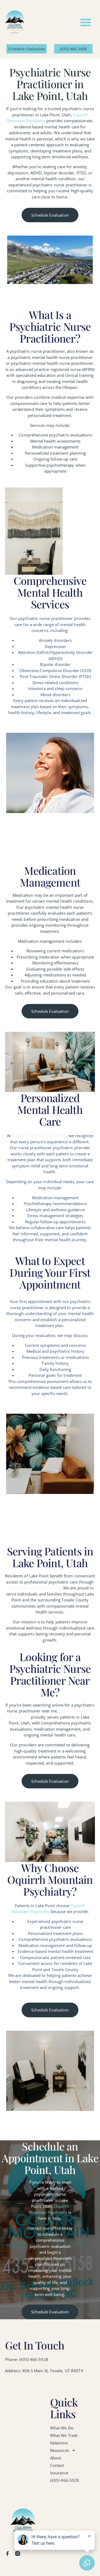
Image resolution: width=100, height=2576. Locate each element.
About (56, 2458)
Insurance (59, 2473)
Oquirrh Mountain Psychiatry (39, 1136)
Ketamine (59, 2443)
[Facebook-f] (7, 2554)
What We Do (62, 2428)
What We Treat (64, 2435)
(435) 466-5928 (65, 2480)
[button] (86, 22)
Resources (60, 2450)
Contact (57, 2465)
